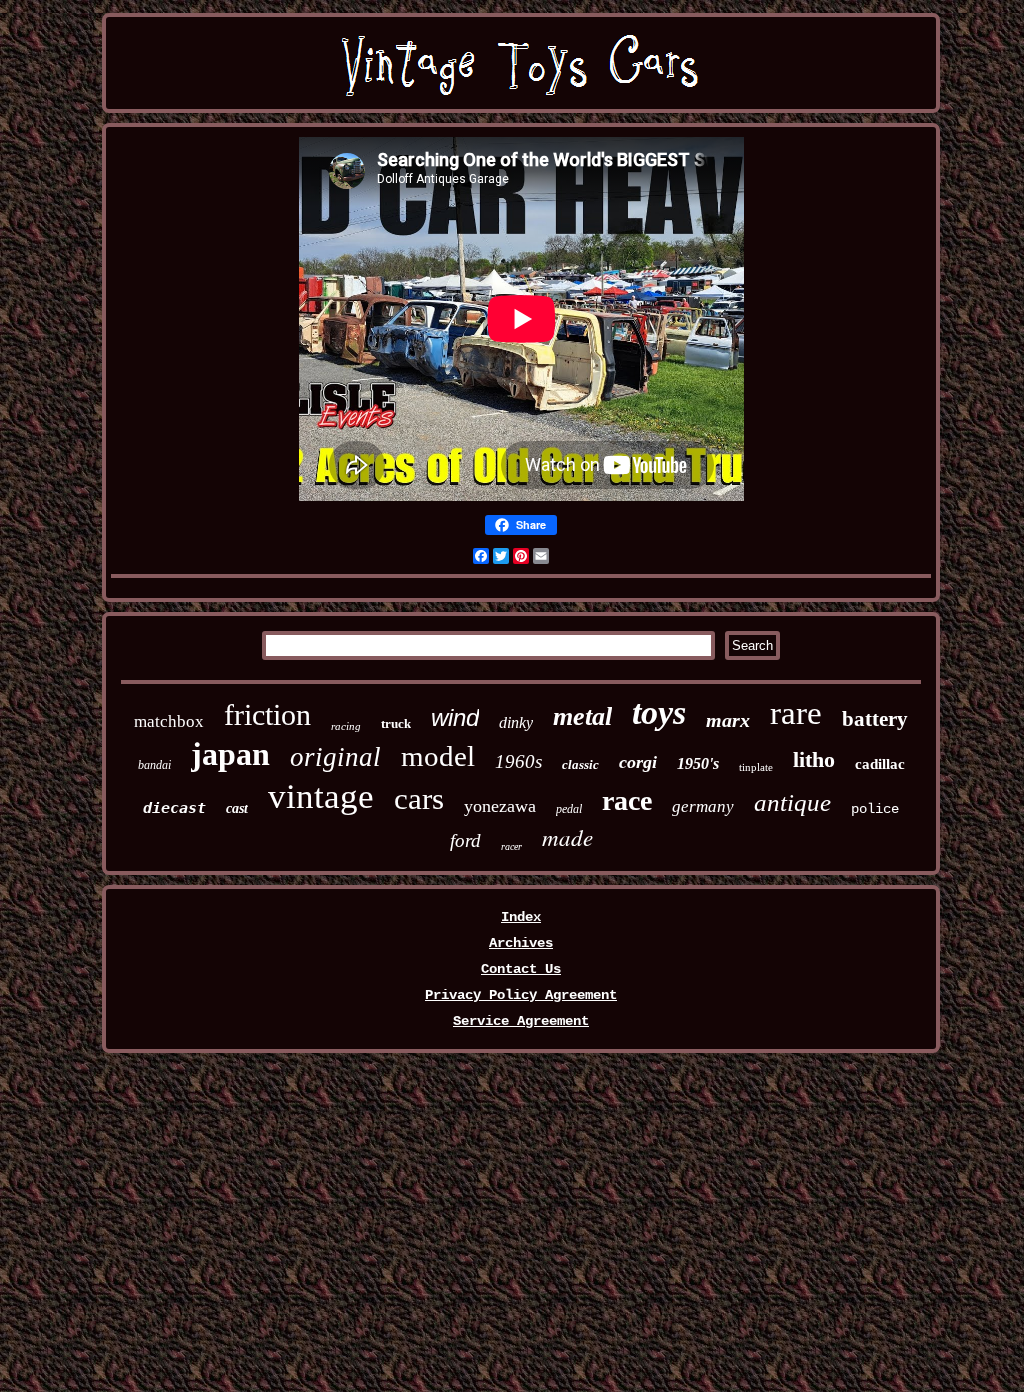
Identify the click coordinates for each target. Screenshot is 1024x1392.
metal (582, 716)
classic (580, 764)
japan (230, 754)
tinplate (756, 767)
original (335, 757)
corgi (638, 762)
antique (792, 802)
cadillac (880, 764)
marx (728, 720)
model (438, 756)
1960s (518, 761)
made (567, 836)
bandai (154, 765)
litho (814, 759)
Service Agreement (521, 1021)
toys (659, 712)
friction (267, 714)
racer (511, 846)
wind (455, 717)
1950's (698, 763)
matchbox (169, 721)
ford (465, 840)
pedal (569, 809)
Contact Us (521, 969)
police (875, 809)
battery (875, 719)
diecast (174, 808)
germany (703, 806)
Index (521, 917)
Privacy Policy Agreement (521, 995)
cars (419, 798)
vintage (321, 796)
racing (346, 726)
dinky (516, 722)
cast (237, 808)
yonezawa (500, 806)
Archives (521, 943)
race (627, 800)
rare (796, 713)
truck (396, 723)
